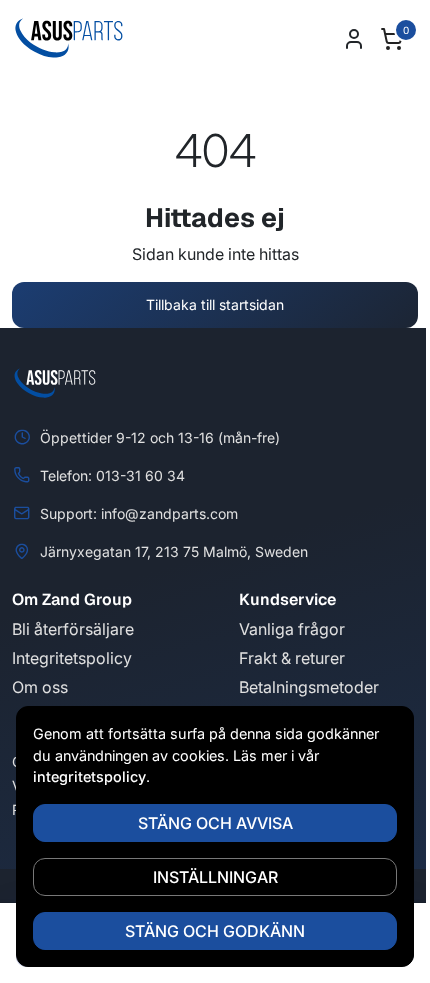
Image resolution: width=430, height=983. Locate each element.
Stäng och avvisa (215, 823)
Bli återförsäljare (73, 629)
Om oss (40, 687)
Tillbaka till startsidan (215, 304)
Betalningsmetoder (309, 687)
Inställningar (215, 877)
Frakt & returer (292, 658)
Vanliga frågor (292, 629)
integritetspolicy (89, 776)
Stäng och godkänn (215, 931)
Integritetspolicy (72, 658)
